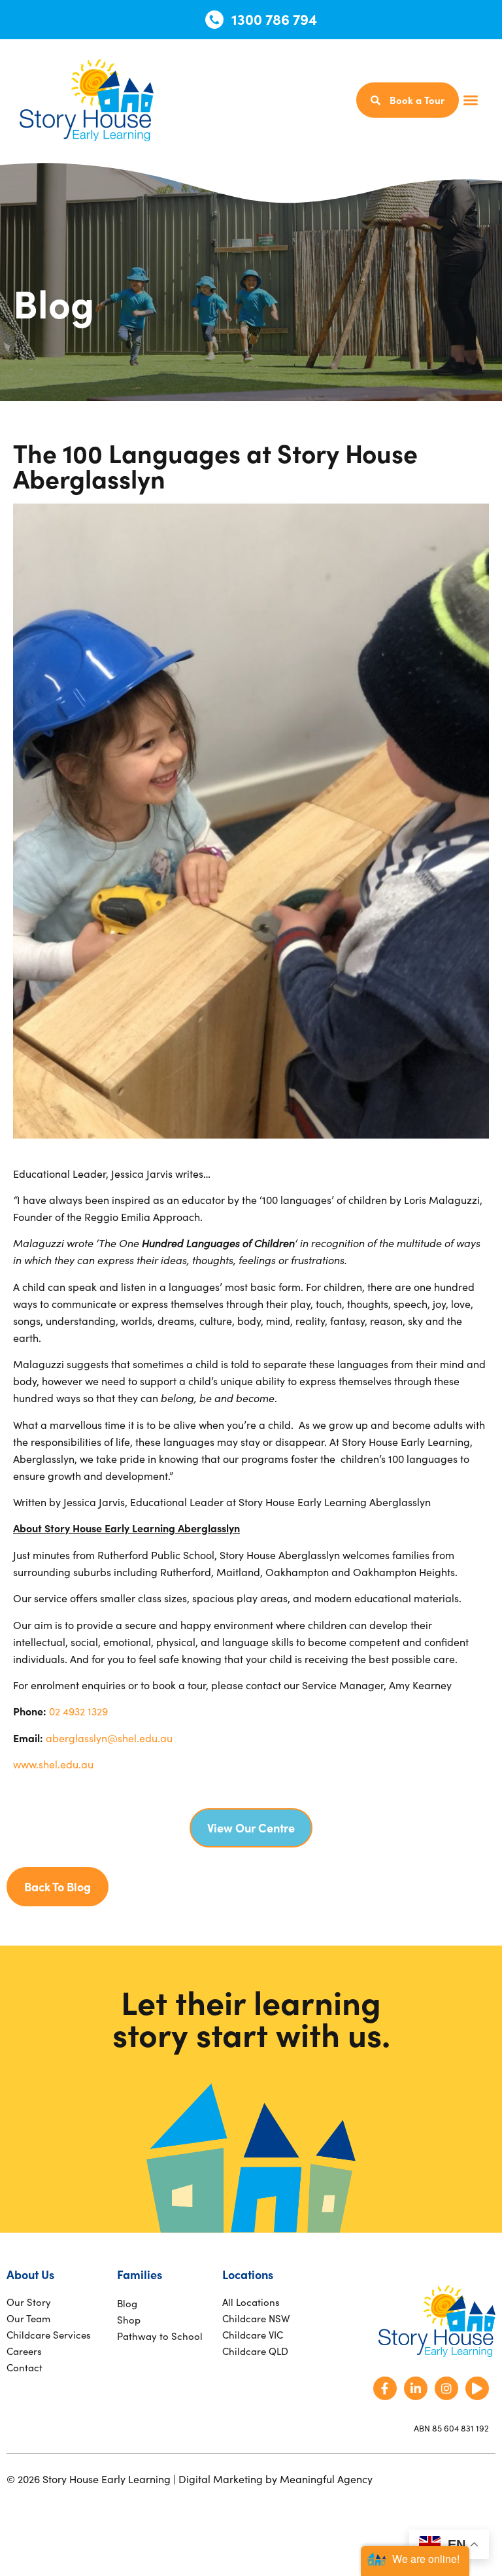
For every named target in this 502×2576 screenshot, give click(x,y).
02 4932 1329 (78, 1711)
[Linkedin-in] (416, 2388)
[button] (471, 100)
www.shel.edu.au (55, 1764)
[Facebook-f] (385, 2388)
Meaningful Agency (326, 2479)
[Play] (477, 2388)
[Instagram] (446, 2388)
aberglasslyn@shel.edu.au (109, 1738)
